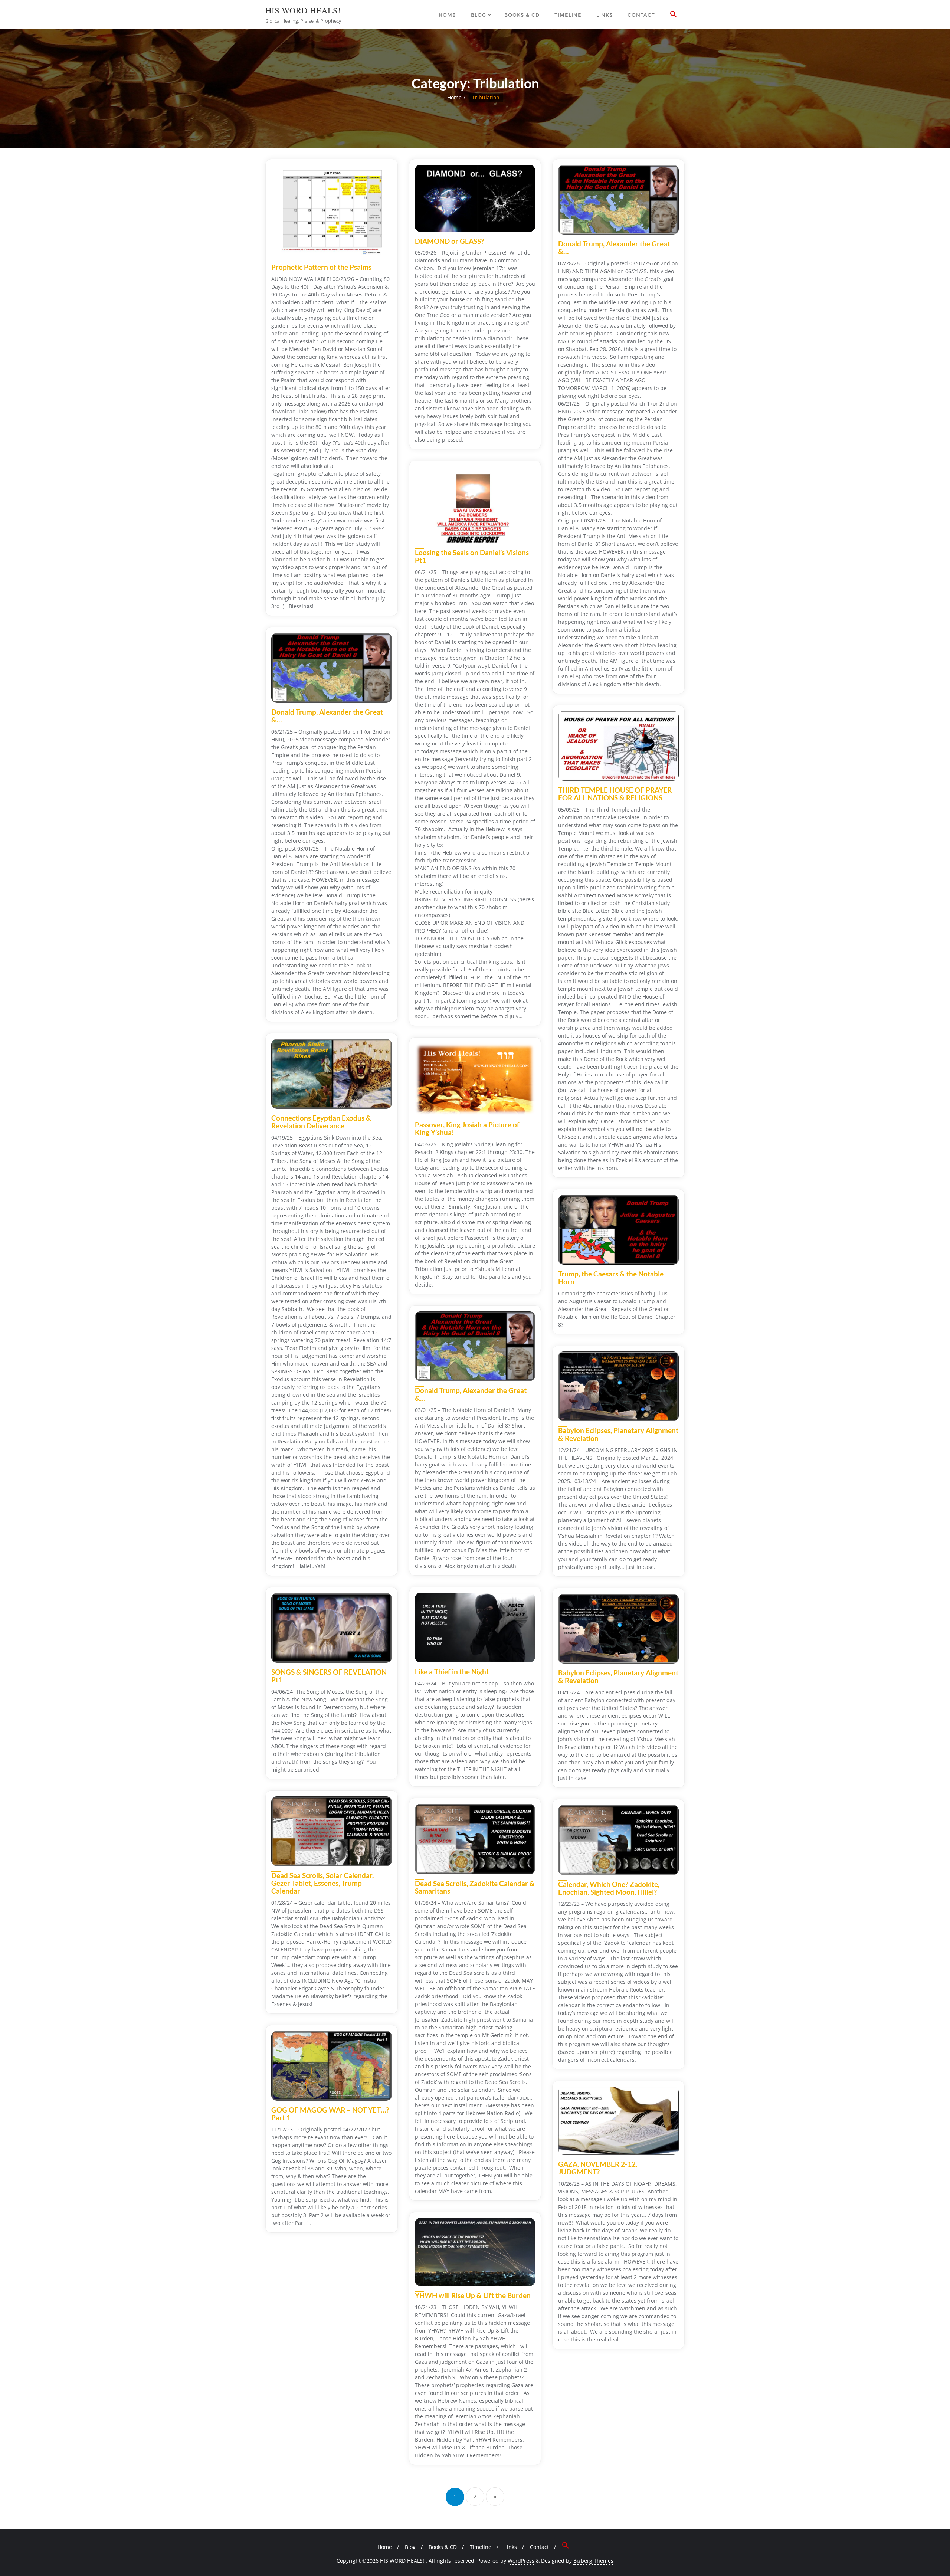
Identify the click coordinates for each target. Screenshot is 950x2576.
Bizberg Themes (593, 2561)
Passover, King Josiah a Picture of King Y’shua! (467, 1128)
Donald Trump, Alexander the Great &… (614, 248)
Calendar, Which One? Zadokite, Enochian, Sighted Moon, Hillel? (609, 1888)
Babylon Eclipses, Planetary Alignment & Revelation (618, 1434)
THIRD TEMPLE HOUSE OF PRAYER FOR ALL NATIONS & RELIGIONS (615, 794)
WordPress (521, 2561)
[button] (674, 14)
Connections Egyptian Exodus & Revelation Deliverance (321, 1122)
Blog (410, 2547)
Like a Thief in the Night (452, 1672)
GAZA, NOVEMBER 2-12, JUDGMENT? (598, 2168)
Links (511, 2547)
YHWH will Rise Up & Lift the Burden (473, 2295)
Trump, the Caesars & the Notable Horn (611, 1278)
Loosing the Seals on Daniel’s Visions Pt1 (472, 556)
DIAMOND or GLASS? (449, 241)
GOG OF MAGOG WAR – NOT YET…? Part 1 (330, 2114)
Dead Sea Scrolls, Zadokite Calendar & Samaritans (475, 1887)
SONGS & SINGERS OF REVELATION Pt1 (329, 1676)
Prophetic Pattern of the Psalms (321, 267)
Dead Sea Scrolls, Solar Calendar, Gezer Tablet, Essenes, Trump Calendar (322, 1883)
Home (454, 97)
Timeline (481, 2547)
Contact (539, 2547)
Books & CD (443, 2547)
